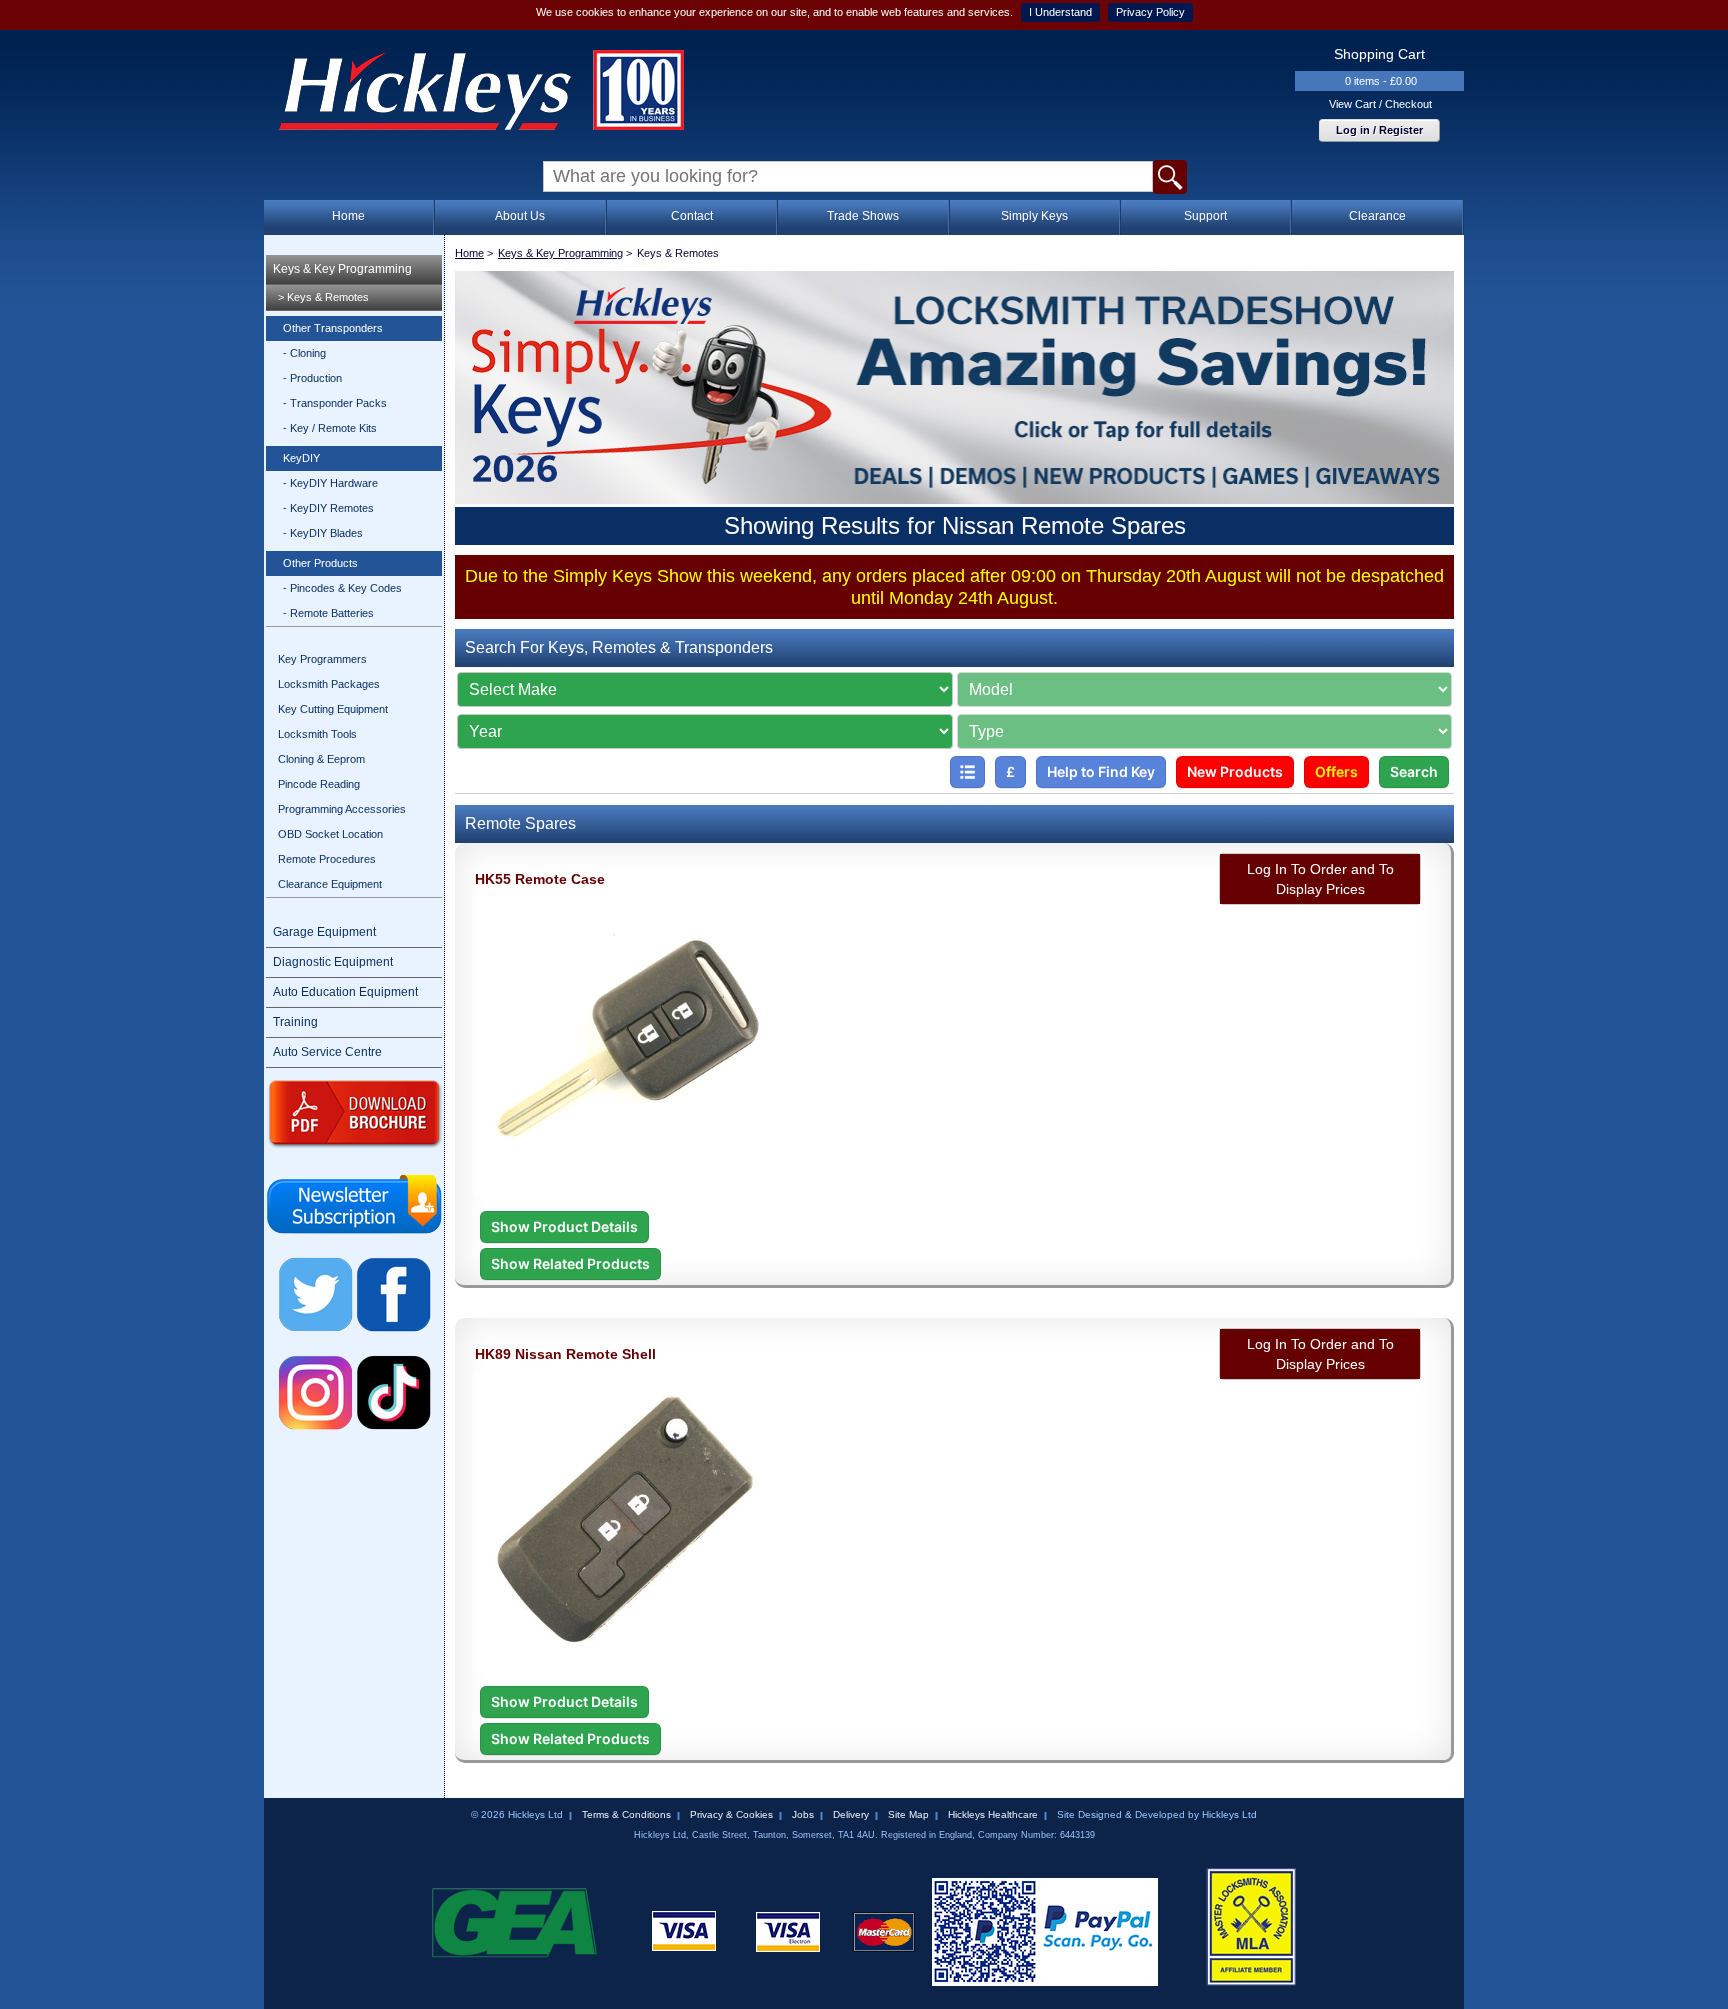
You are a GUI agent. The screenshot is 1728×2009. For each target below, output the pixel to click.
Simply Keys (1034, 216)
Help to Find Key (1101, 771)
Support (1205, 216)
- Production (312, 378)
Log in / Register (1379, 130)
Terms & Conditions (626, 1814)
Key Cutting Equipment (333, 709)
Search (1414, 771)
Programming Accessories (342, 809)
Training (295, 1022)
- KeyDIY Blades (323, 533)
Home (348, 216)
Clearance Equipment (330, 884)
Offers (1336, 771)
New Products (1235, 771)
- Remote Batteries (328, 613)
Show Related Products (570, 1263)
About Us (520, 216)
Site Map (908, 1814)
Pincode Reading (319, 784)
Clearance (1377, 216)
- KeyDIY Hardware (330, 483)
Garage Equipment (324, 932)
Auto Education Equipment (345, 992)
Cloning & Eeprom (321, 759)
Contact (692, 216)
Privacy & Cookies (731, 1814)
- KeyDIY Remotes (328, 508)
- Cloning (304, 353)
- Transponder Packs (335, 403)
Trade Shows (863, 216)
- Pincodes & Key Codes (342, 588)
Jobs (803, 1814)
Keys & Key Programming (342, 269)
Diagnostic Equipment (333, 962)
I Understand (1060, 12)
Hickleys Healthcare (993, 1814)
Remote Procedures (327, 859)
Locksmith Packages (329, 684)
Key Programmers (322, 659)
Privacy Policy (1150, 12)
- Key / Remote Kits (330, 428)
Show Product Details (564, 1226)
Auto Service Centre (327, 1052)
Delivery (851, 1814)
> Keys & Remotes (323, 297)
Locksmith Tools (317, 734)
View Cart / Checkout (1380, 104)
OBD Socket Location (330, 834)
